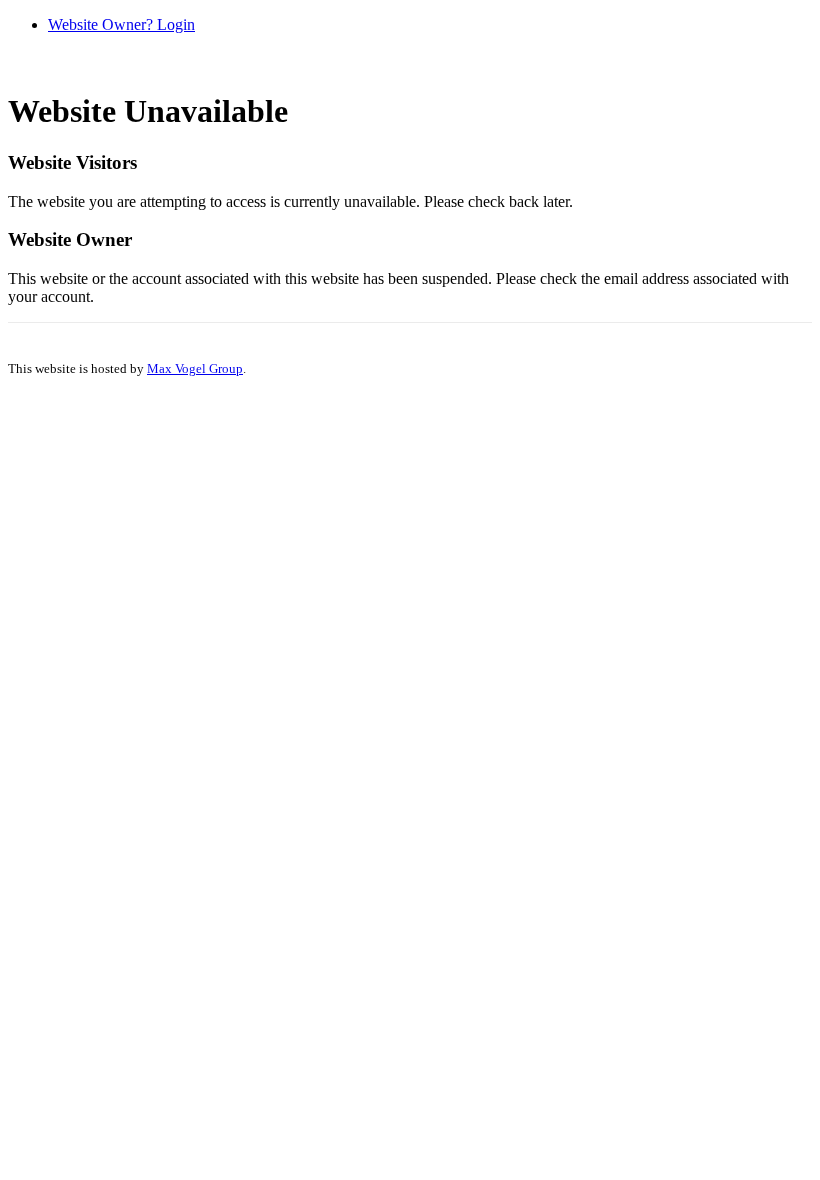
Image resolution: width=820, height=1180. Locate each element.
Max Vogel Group (195, 368)
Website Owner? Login (121, 24)
